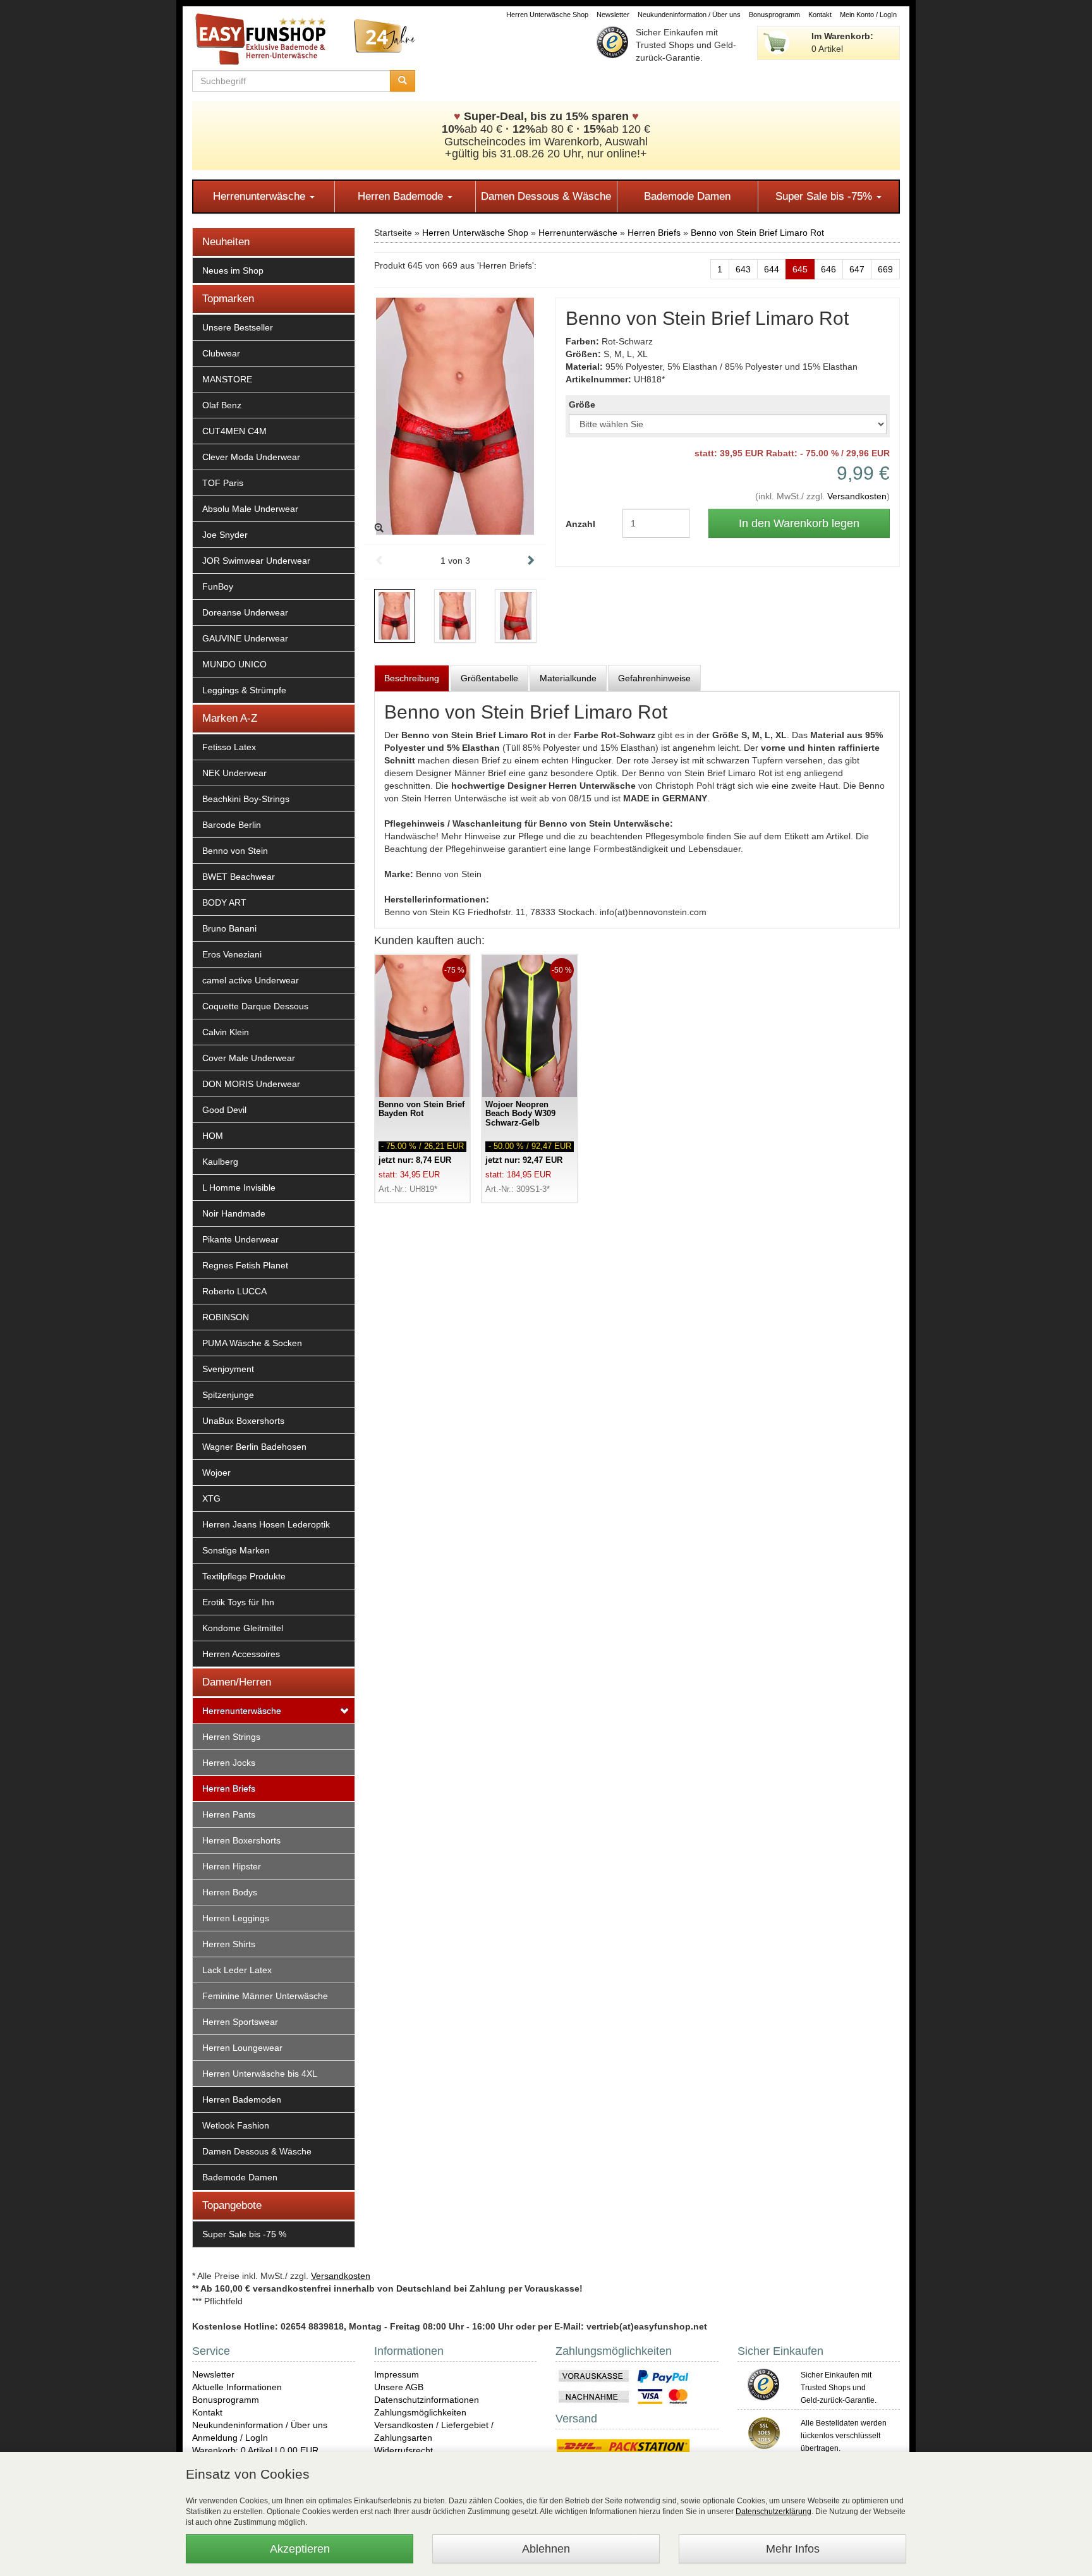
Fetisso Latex (229, 747)
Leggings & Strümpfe (244, 690)
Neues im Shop (233, 270)
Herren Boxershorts (241, 1840)
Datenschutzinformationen (427, 2400)
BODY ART (224, 902)
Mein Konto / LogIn (868, 15)
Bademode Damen (687, 196)
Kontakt (820, 15)
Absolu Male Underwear (250, 509)
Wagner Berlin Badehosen (254, 1447)
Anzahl (580, 524)
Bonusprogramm (774, 15)
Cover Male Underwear (249, 1058)
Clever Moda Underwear (251, 457)
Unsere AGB (399, 2387)
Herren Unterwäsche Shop (547, 15)
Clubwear (221, 353)
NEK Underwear (234, 773)
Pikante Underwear (240, 1239)
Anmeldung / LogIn (230, 2438)
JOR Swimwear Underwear (256, 561)
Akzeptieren (300, 2549)
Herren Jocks (229, 1763)
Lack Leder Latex (237, 1970)
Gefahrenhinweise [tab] (654, 678)
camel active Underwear (251, 980)
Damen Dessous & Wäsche (546, 196)
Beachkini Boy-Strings (246, 799)
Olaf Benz (222, 405)
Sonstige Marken (236, 1550)
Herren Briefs (229, 1789)
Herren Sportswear (240, 2022)
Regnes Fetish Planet (245, 1265)
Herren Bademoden (242, 2099)
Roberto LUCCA (234, 1291)
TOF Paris (223, 483)
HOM (213, 1136)
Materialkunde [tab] (568, 678)
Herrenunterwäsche (261, 196)
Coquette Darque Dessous (255, 1006)
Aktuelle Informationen (237, 2387)
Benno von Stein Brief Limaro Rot (757, 233)
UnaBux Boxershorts (243, 1421)
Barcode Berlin (232, 825)
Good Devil (224, 1110)
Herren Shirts (229, 1944)
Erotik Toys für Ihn (238, 1602)
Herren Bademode (402, 196)
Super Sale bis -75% (825, 196)
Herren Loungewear (242, 2048)
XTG (211, 1498)
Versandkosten (857, 496)
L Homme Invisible (239, 1188)
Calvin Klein (226, 1032)
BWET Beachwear (239, 877)
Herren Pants (229, 1814)
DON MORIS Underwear (251, 1084)
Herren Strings (231, 1737)
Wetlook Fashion (236, 2125)
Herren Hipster (232, 1866)
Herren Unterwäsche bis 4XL (260, 2074)
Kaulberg (220, 1162)
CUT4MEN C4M (234, 431)
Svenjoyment (228, 1369)
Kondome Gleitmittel (243, 1628)
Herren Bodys (230, 1892)
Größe (582, 404)
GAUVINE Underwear (245, 638)
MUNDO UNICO (234, 664)
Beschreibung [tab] (412, 678)
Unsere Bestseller (238, 327)
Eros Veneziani (232, 954)
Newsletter (613, 15)
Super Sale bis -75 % (244, 2234)
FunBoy (218, 586)
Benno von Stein (235, 851)
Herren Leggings (236, 1918)
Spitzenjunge (228, 1395)
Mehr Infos (793, 2549)
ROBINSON (226, 1317)
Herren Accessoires (241, 1654)
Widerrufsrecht (403, 2450)
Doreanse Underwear (245, 612)
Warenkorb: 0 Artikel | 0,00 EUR (255, 2450)
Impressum (397, 2374)
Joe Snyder (225, 535)
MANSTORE (227, 379)
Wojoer (216, 1473)
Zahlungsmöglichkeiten (420, 2412)
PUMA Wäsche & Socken (252, 1343)
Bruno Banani (229, 928)
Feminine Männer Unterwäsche (265, 1996)
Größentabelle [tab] (489, 678)
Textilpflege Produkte (244, 1576)
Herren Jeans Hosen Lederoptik (266, 1524)
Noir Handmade (234, 1213)
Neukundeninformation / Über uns (689, 15)
